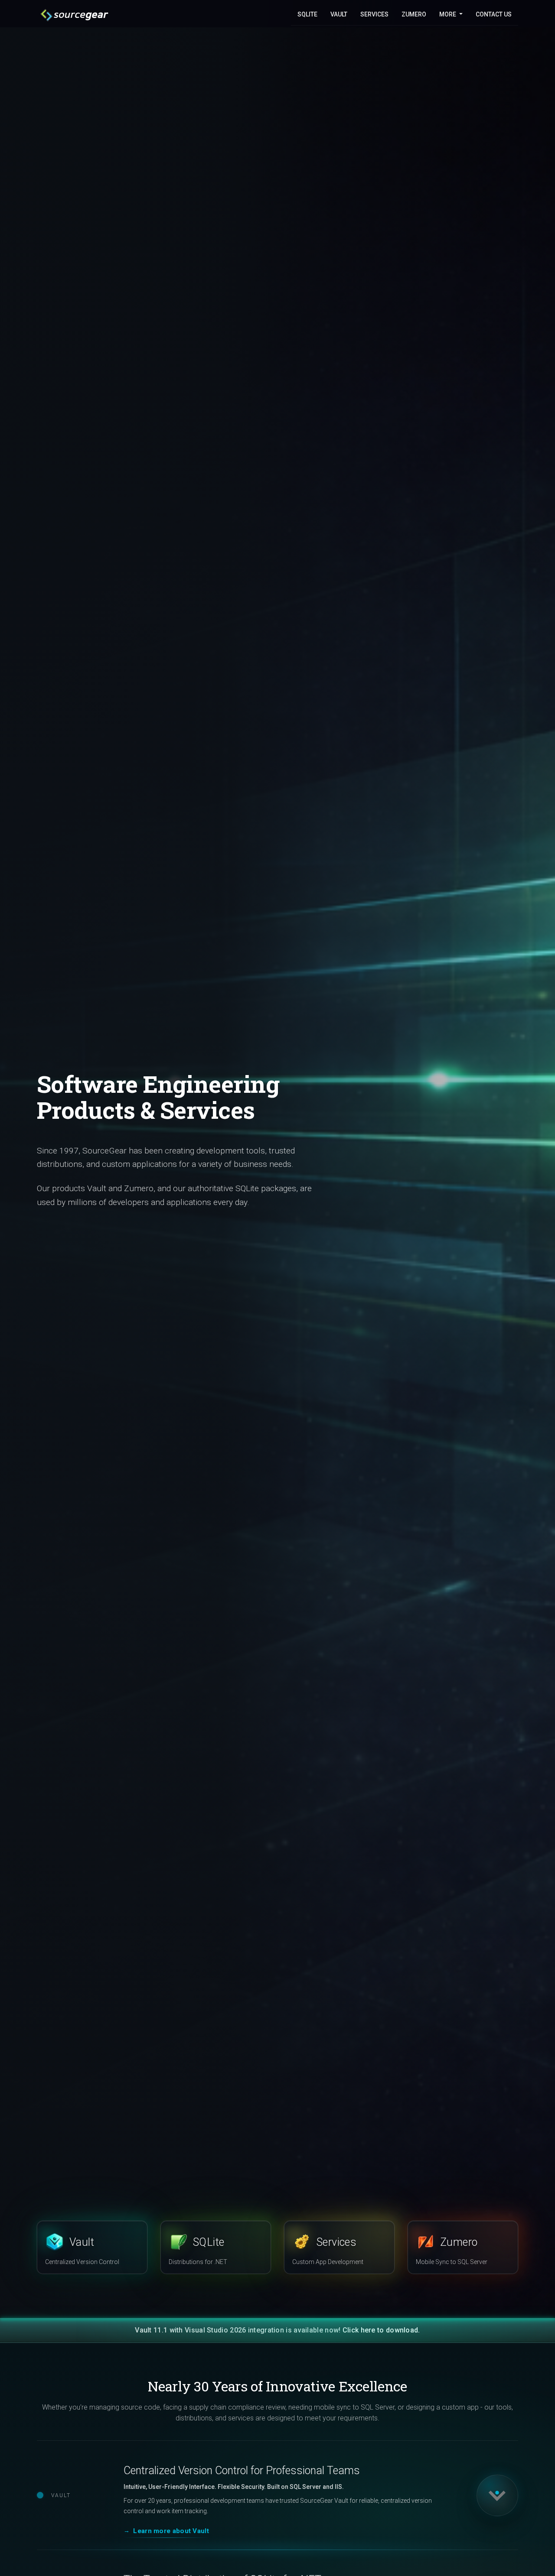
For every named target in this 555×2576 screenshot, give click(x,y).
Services (374, 14)
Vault (339, 14)
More (448, 14)
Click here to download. (381, 2330)
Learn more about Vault (171, 2531)
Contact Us (494, 14)
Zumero (414, 14)
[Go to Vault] (483, 2495)
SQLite (307, 14)
